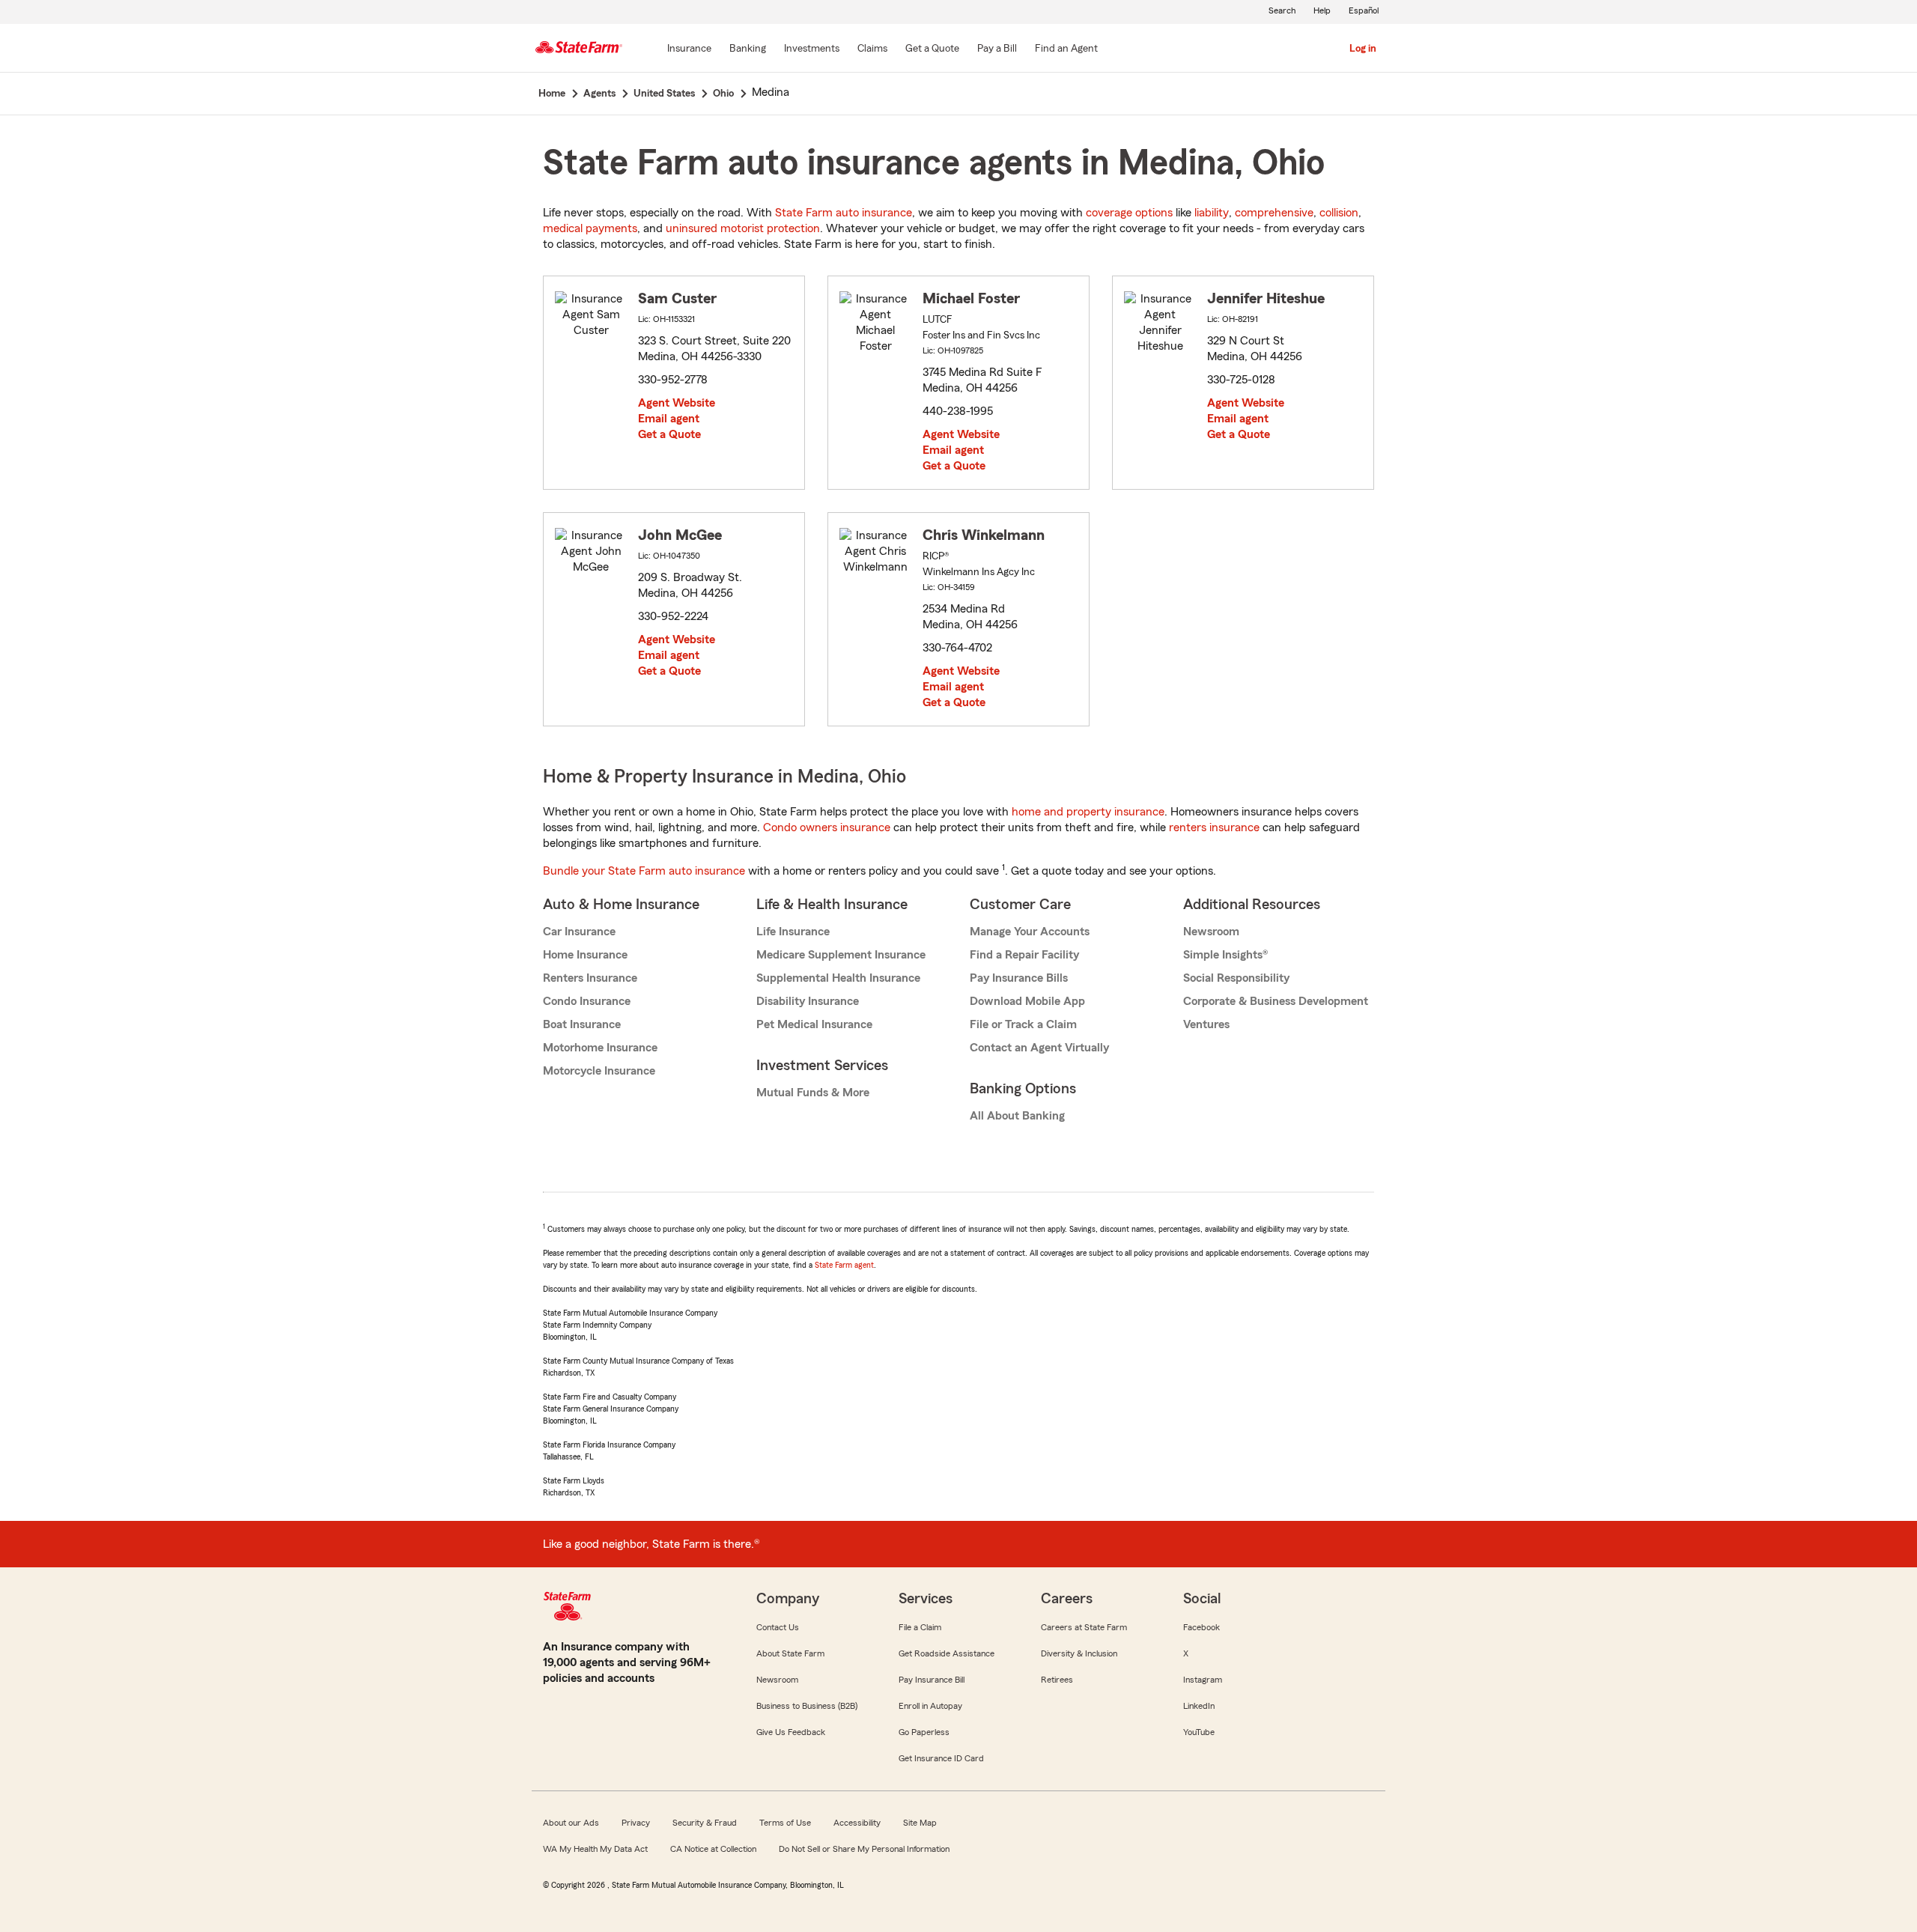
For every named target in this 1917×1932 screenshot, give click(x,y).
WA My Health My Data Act (595, 1849)
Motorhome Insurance (600, 1048)
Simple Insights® (1225, 955)
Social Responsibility (1236, 978)
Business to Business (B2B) (807, 1706)
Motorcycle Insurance (599, 1071)
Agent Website (677, 403)
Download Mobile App (1027, 1001)
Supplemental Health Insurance (838, 978)
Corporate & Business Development (1276, 1001)
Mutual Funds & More (813, 1093)
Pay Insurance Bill (932, 1680)
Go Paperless (924, 1732)
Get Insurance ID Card (941, 1758)
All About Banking (1017, 1116)
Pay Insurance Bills (1019, 978)
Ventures (1206, 1024)
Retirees (1057, 1680)
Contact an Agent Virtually (1039, 1048)
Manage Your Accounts (1030, 932)
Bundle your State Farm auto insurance (644, 871)
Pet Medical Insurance (814, 1024)
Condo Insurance (587, 1001)
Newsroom (1211, 932)
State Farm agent (844, 1265)
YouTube (1199, 1732)
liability (1212, 213)
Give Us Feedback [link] (791, 1732)
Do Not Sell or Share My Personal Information (864, 1849)
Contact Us (778, 1627)
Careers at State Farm (1084, 1627)
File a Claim (920, 1627)
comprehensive (1274, 213)
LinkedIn (1199, 1706)
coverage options (1129, 213)
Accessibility (857, 1823)
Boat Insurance (582, 1024)
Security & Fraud (705, 1823)
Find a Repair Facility (1024, 955)
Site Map (920, 1823)
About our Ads (571, 1823)
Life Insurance (793, 932)
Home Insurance (585, 955)
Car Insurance (579, 932)
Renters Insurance (590, 978)
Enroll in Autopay (930, 1706)
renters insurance (1214, 827)
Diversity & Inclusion (1079, 1653)
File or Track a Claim (1023, 1024)
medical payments (590, 228)
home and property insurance (1088, 812)
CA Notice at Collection (713, 1849)
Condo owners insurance (827, 827)
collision (1339, 213)
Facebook (1201, 1627)
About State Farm (790, 1653)
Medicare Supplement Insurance (841, 955)
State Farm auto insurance (844, 213)
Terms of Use (785, 1823)
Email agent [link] (669, 419)
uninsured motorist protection (743, 228)
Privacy (636, 1823)
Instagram (1203, 1680)
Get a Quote (669, 434)
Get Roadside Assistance (947, 1653)
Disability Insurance (808, 1001)
